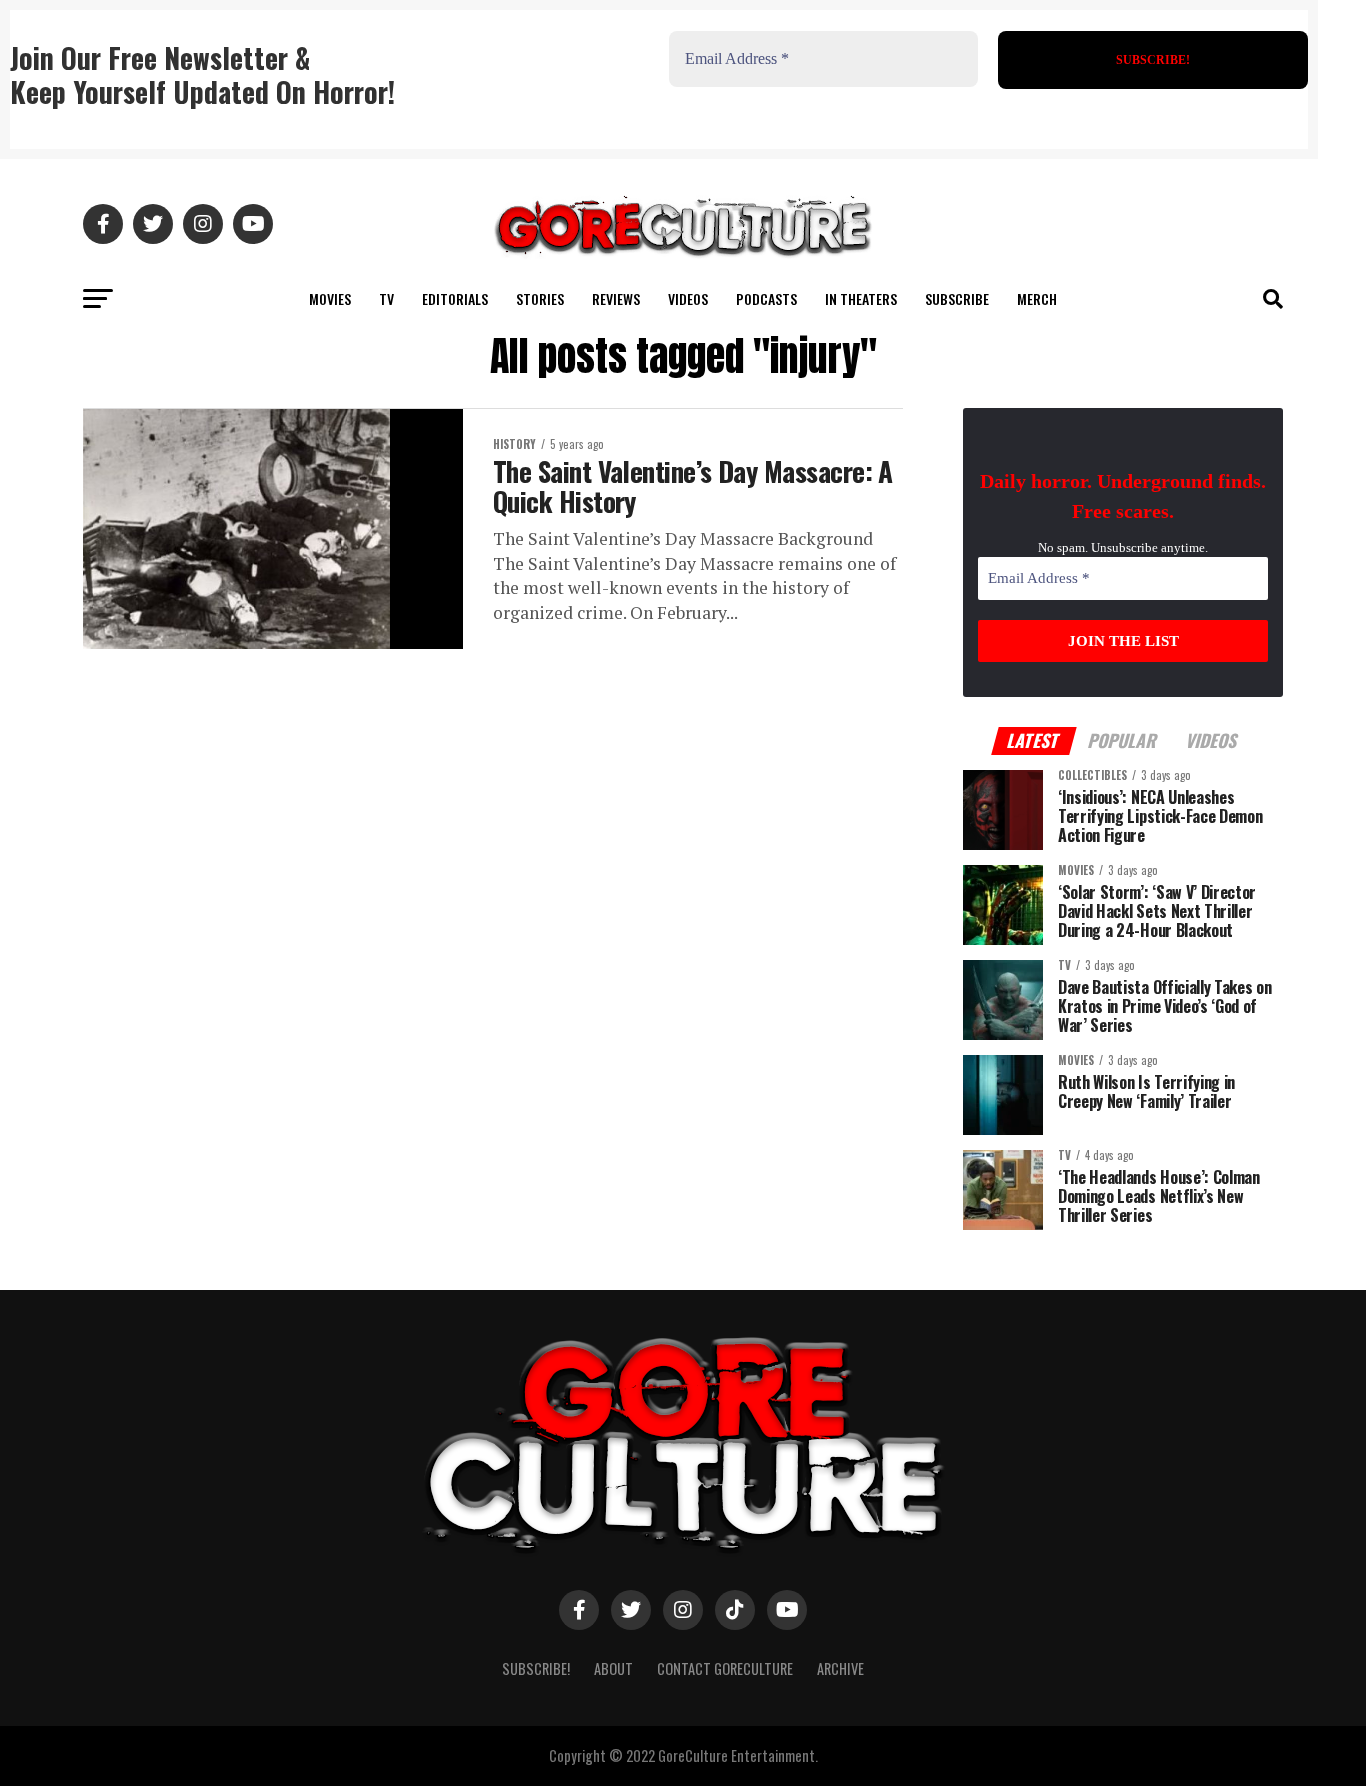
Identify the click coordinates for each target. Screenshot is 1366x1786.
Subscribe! (536, 1668)
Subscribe (957, 298)
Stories (540, 298)
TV (386, 298)
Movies (330, 298)
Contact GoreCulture (725, 1668)
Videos (688, 298)
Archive (840, 1668)
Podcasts (766, 298)
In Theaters (861, 298)
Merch (1037, 298)
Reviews (616, 298)
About (613, 1668)
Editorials (455, 298)
